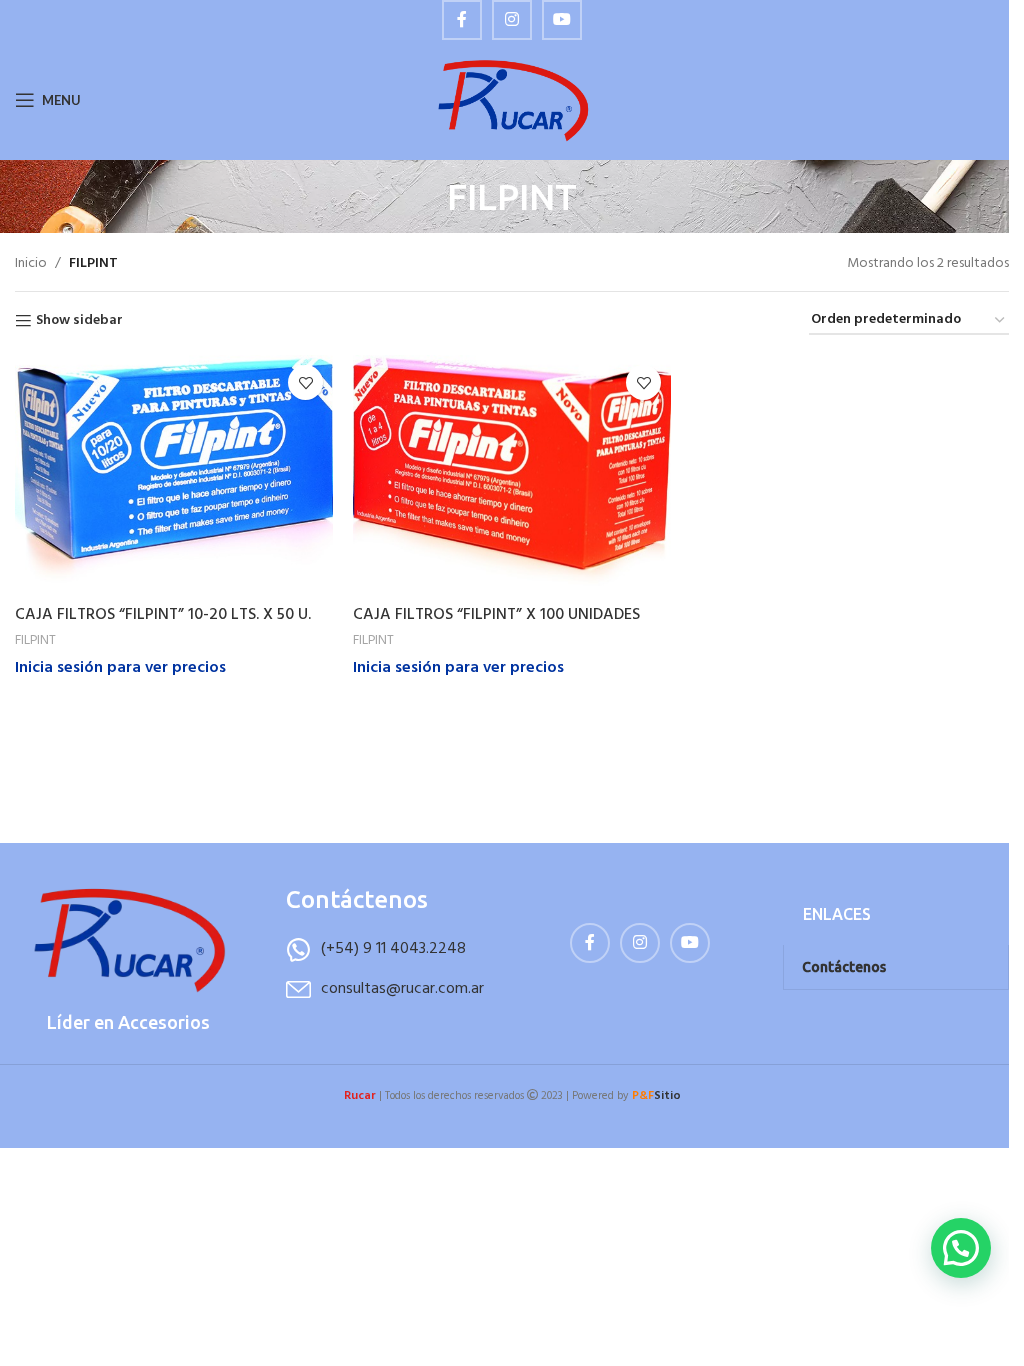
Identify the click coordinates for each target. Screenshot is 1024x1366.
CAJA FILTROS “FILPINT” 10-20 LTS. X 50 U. (163, 615)
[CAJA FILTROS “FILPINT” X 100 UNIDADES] (512, 475)
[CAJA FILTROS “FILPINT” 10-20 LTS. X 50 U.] (174, 475)
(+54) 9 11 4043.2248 (393, 949)
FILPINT (35, 640)
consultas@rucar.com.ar (402, 989)
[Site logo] (512, 100)
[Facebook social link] (462, 20)
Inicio (31, 264)
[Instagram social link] (512, 20)
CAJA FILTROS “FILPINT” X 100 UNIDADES (496, 615)
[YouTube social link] (562, 20)
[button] (961, 1248)
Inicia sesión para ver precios (120, 668)
